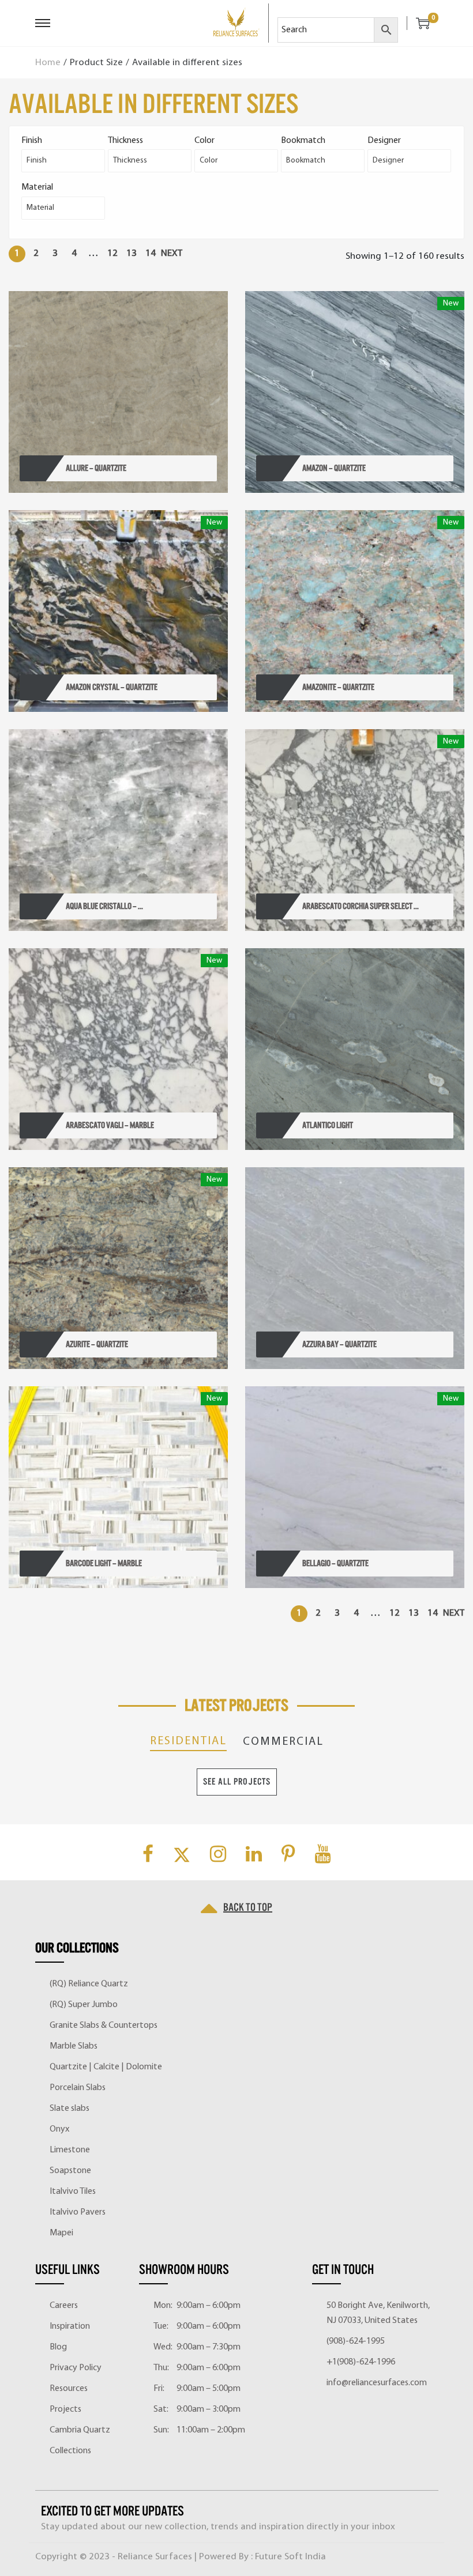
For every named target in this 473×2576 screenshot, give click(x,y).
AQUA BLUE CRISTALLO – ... (104, 906)
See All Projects (237, 1782)
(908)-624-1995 (356, 2341)
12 (112, 253)
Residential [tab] (188, 1741)
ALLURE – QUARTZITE (96, 468)
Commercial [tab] (283, 1742)
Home (48, 63)
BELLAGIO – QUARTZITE (335, 1563)
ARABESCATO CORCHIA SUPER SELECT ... (361, 906)
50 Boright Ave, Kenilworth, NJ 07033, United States (378, 2313)
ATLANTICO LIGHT (328, 1125)
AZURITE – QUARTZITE (97, 1344)
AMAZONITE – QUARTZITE (338, 687)
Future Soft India (290, 2557)
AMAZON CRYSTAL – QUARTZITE (112, 687)
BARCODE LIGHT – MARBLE (104, 1563)
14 (151, 253)
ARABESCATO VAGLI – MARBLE (110, 1125)
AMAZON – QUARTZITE (334, 468)
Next (172, 253)
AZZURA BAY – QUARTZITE (339, 1344)
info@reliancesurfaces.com (377, 2383)
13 (132, 253)
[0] (418, 23)
